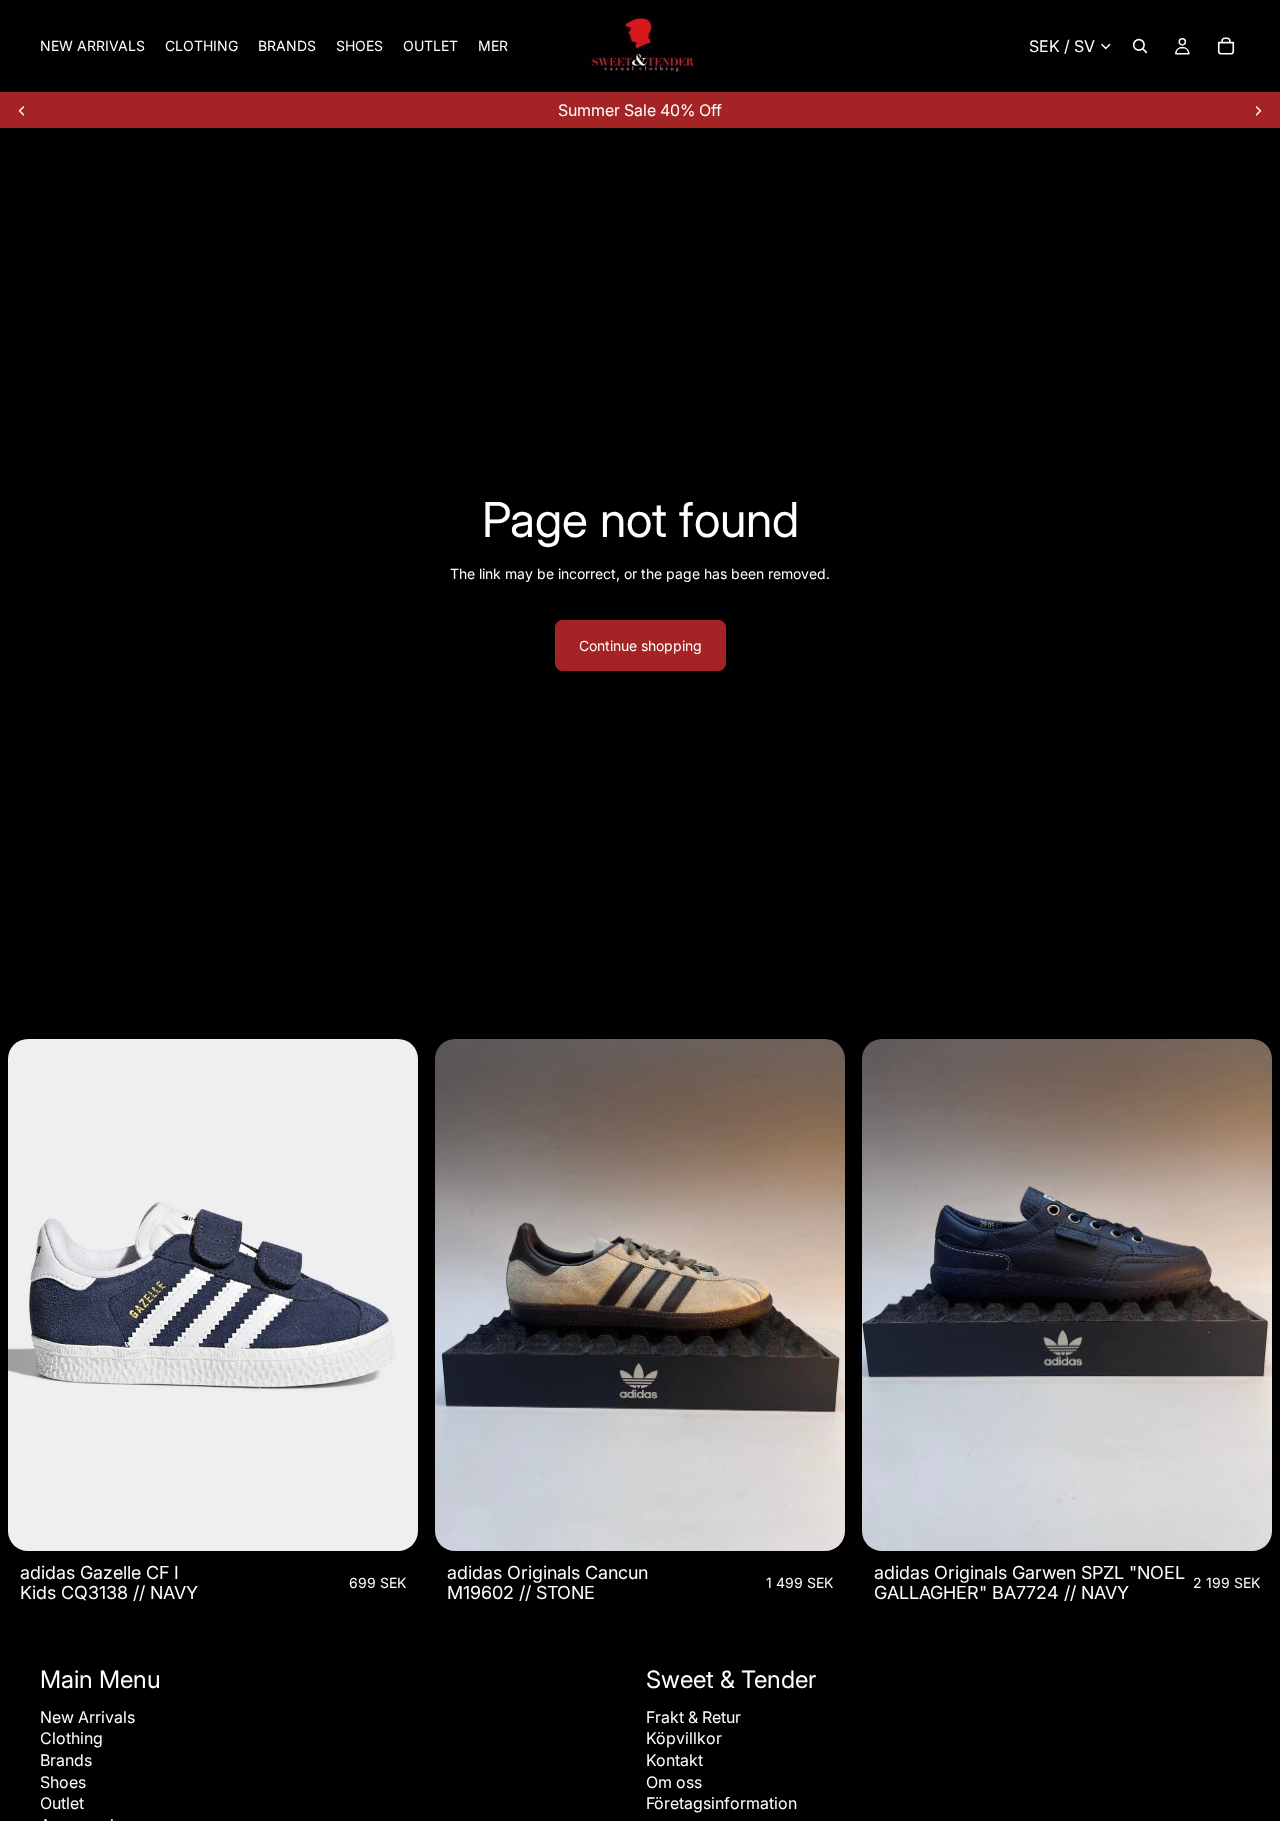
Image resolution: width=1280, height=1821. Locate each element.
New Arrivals (87, 1717)
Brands (66, 1760)
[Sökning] (1140, 46)
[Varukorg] (1226, 46)
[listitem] (493, 46)
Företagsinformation (721, 1803)
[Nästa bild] (1258, 110)
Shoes (63, 1782)
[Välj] (387, 1521)
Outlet (62, 1803)
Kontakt (674, 1760)
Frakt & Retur (693, 1717)
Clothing (71, 1738)
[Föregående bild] (22, 110)
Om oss (674, 1782)
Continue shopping (640, 645)
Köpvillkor (684, 1738)
